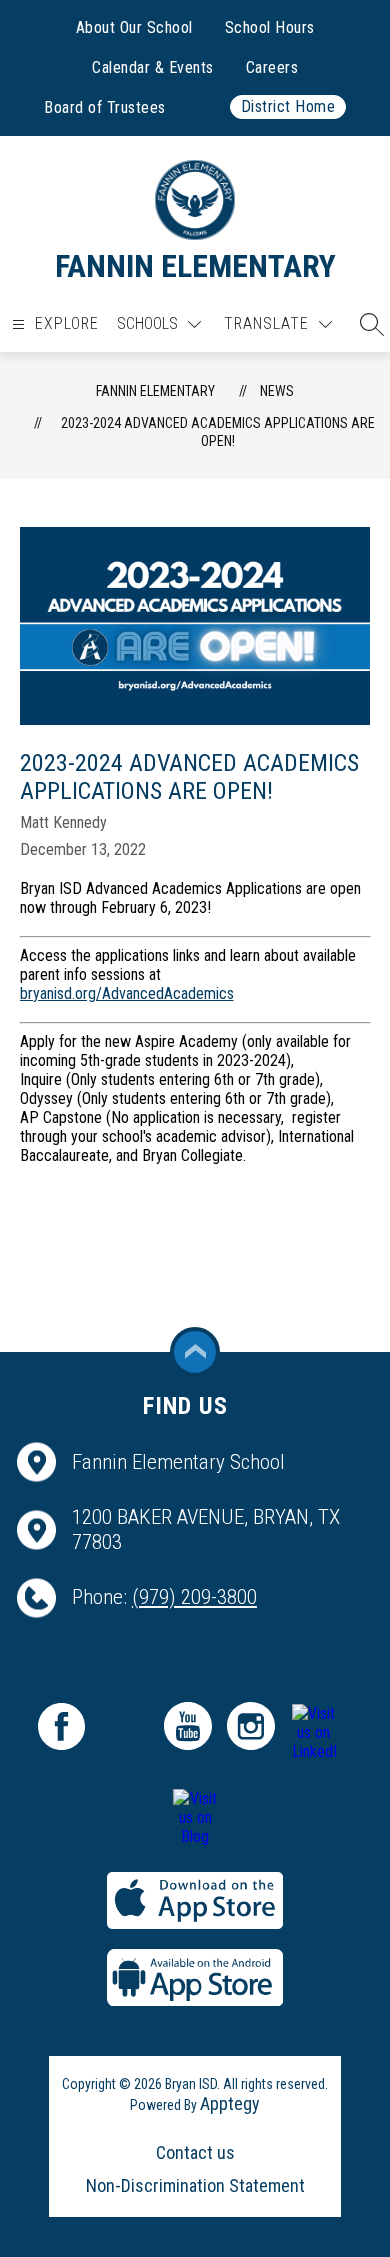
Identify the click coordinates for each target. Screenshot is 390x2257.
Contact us (195, 2152)
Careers (272, 67)
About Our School (134, 27)
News (277, 391)
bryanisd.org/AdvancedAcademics (127, 993)
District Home (288, 106)
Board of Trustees (105, 107)
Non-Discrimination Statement (195, 2185)
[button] (367, 324)
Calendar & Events (153, 67)
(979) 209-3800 (194, 1597)
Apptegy (230, 2103)
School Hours (270, 27)
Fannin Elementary (155, 391)
